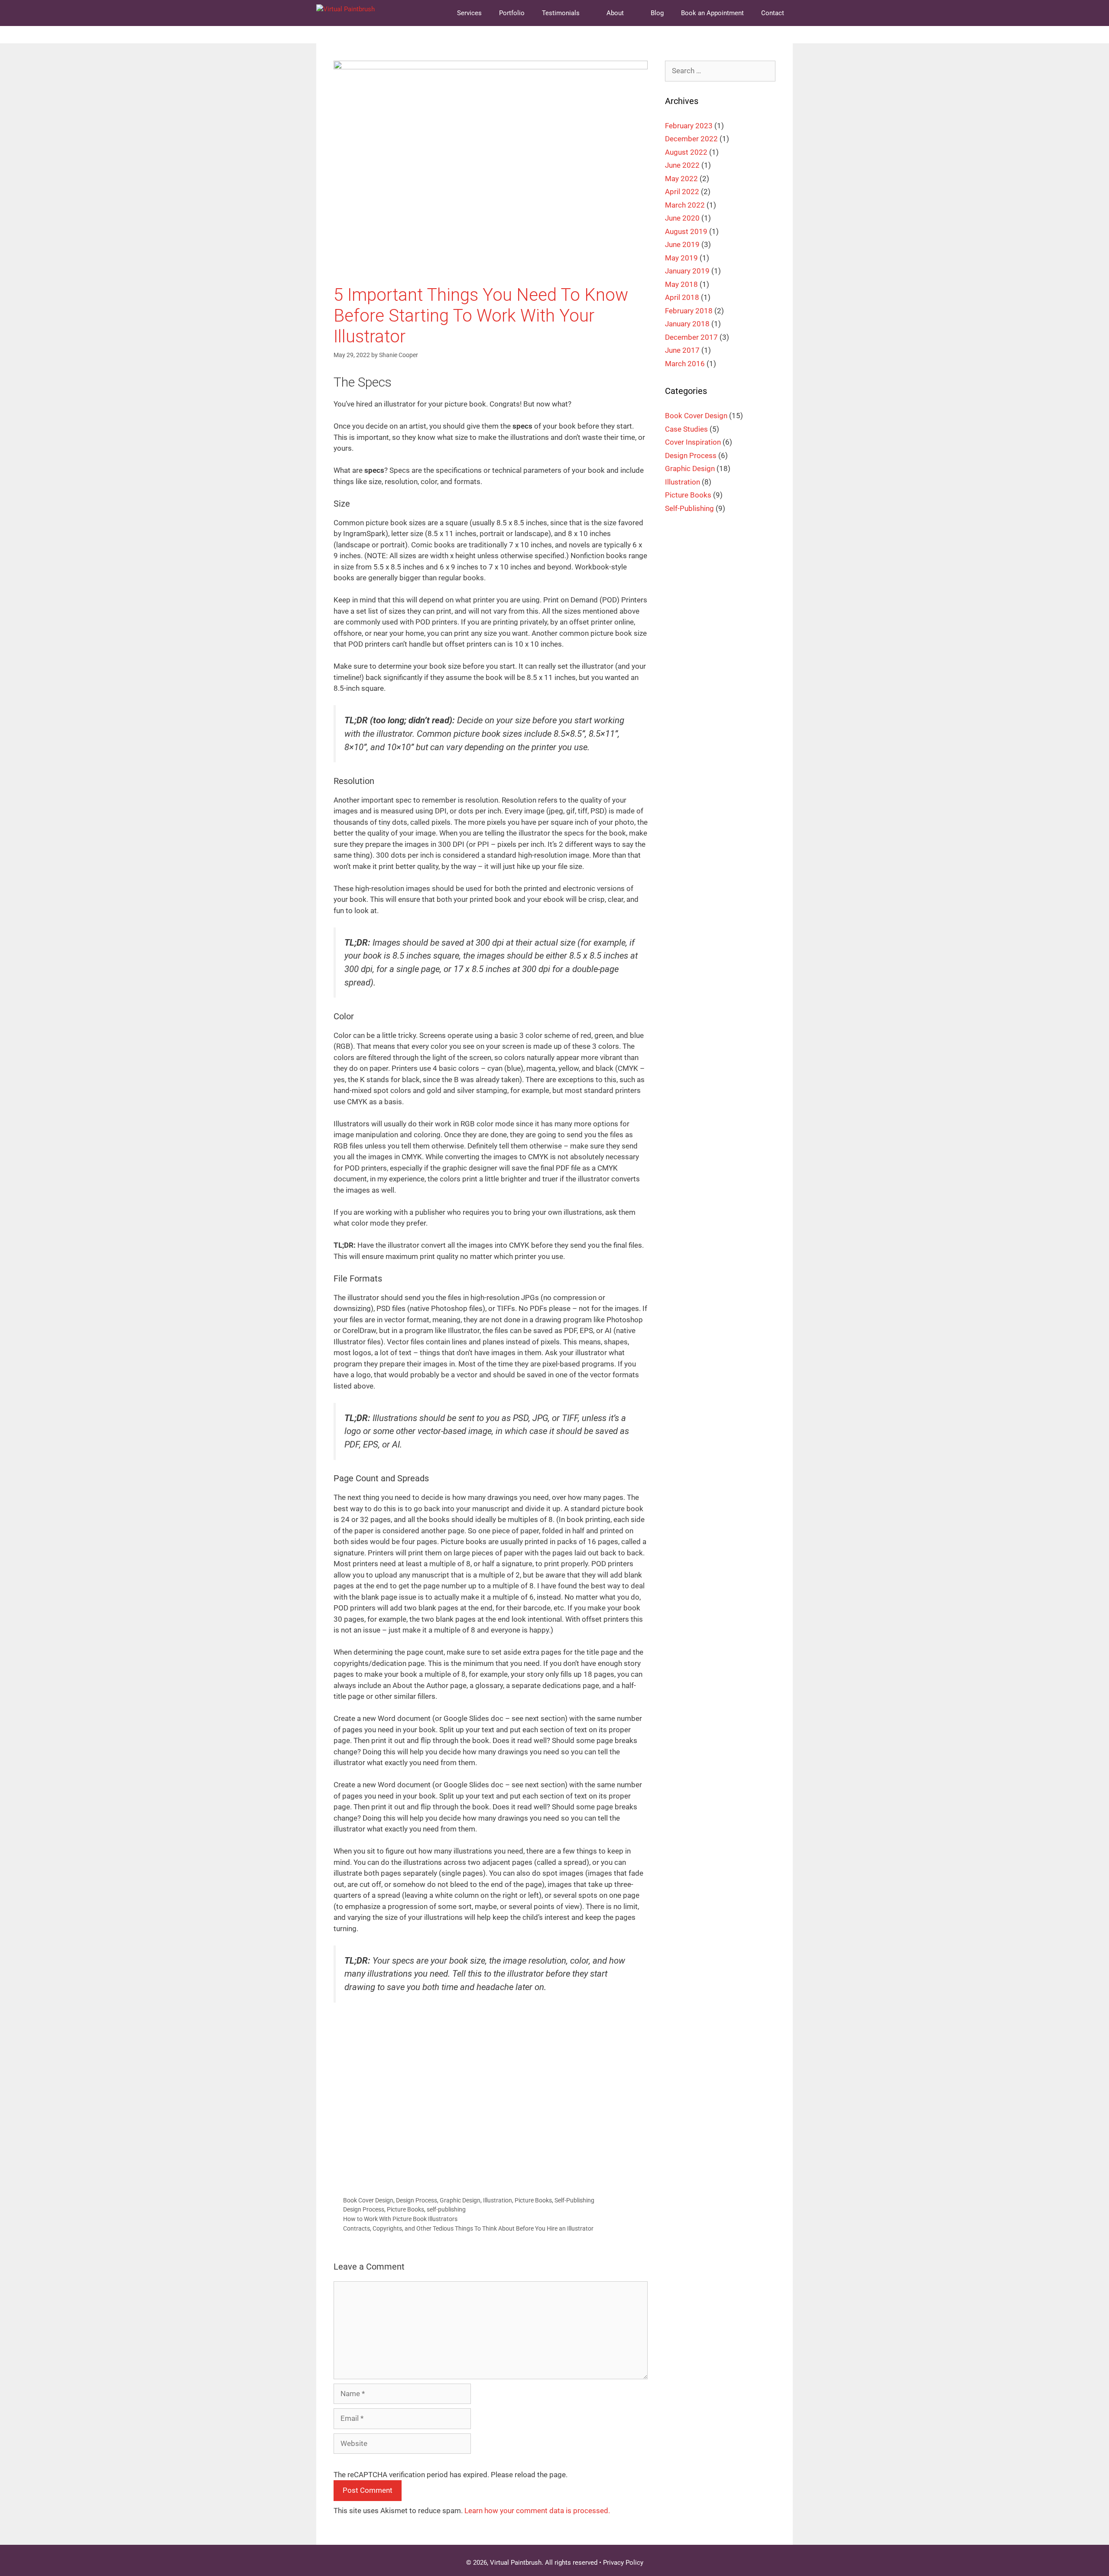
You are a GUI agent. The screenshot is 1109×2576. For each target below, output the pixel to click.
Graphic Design (460, 2200)
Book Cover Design (368, 2200)
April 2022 (682, 192)
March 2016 (685, 364)
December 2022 (691, 139)
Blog (657, 13)
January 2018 (687, 324)
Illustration (498, 2200)
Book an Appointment (712, 13)
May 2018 (681, 284)
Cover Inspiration (693, 442)
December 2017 (691, 337)
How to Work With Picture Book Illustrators (400, 2219)
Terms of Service (614, 2153)
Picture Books (533, 2200)
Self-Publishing (574, 2200)
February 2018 (689, 311)
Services (469, 13)
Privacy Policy (570, 2153)
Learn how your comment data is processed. (537, 2511)
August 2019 (686, 231)
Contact (773, 13)
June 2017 (682, 350)
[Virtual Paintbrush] (345, 13)
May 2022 (681, 179)
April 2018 (682, 297)
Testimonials (561, 13)
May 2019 (681, 258)
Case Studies (686, 429)
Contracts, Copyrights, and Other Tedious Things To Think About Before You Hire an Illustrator (468, 2229)
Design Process (417, 2200)
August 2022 (686, 152)
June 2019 (682, 244)
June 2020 (682, 218)
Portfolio (512, 13)
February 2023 (689, 126)
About (615, 13)
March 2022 (685, 205)
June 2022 (682, 165)
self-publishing (446, 2210)
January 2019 (687, 271)
